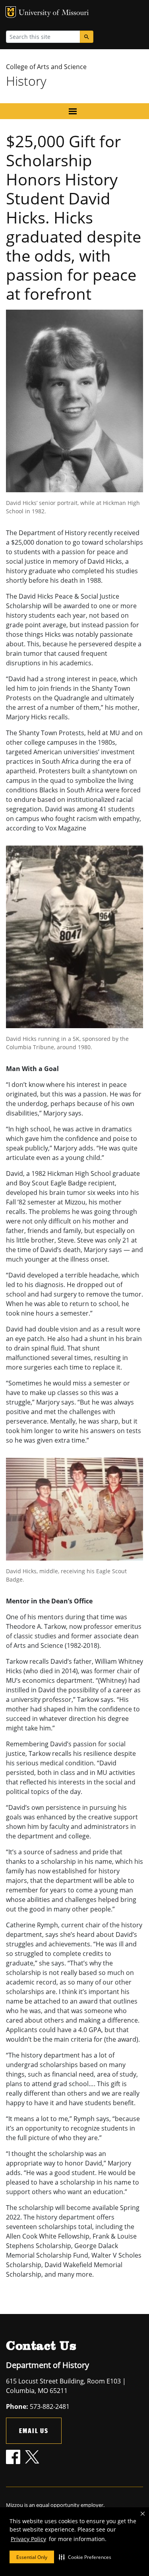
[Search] (87, 37)
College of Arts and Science (46, 67)
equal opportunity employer (70, 2505)
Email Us (34, 2431)
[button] (85, 2557)
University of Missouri (54, 13)
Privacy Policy (28, 2539)
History (26, 81)
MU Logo (11, 12)
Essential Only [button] (32, 2557)
